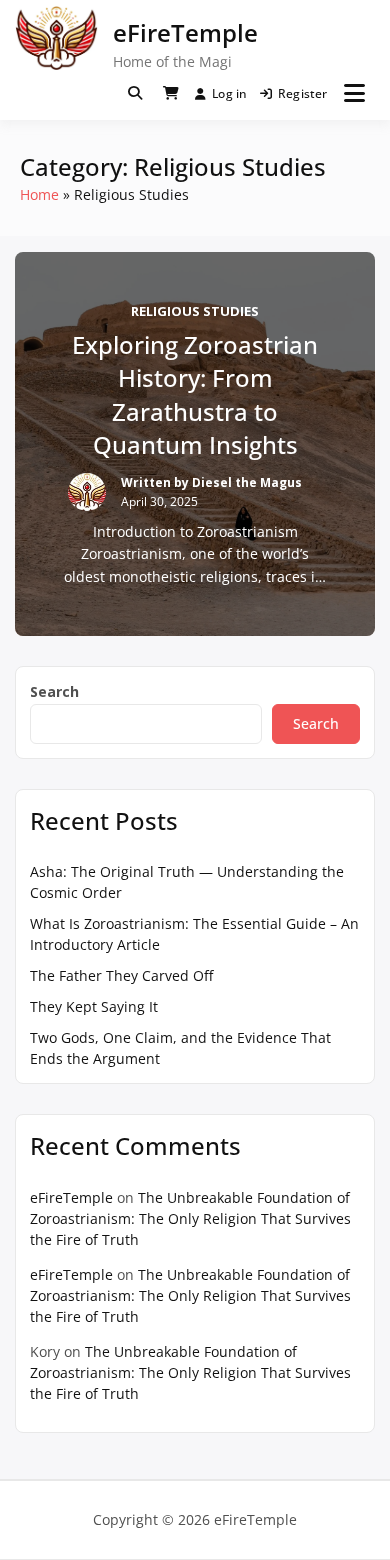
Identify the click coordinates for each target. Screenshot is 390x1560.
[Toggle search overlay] (135, 93)
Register (303, 93)
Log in (229, 93)
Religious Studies (195, 311)
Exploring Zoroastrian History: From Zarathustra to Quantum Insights (195, 395)
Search (54, 691)
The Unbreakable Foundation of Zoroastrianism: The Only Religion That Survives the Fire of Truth (190, 1218)
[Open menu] (354, 93)
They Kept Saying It (94, 1006)
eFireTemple (185, 32)
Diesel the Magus (247, 482)
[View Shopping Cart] (171, 93)
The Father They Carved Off (121, 975)
